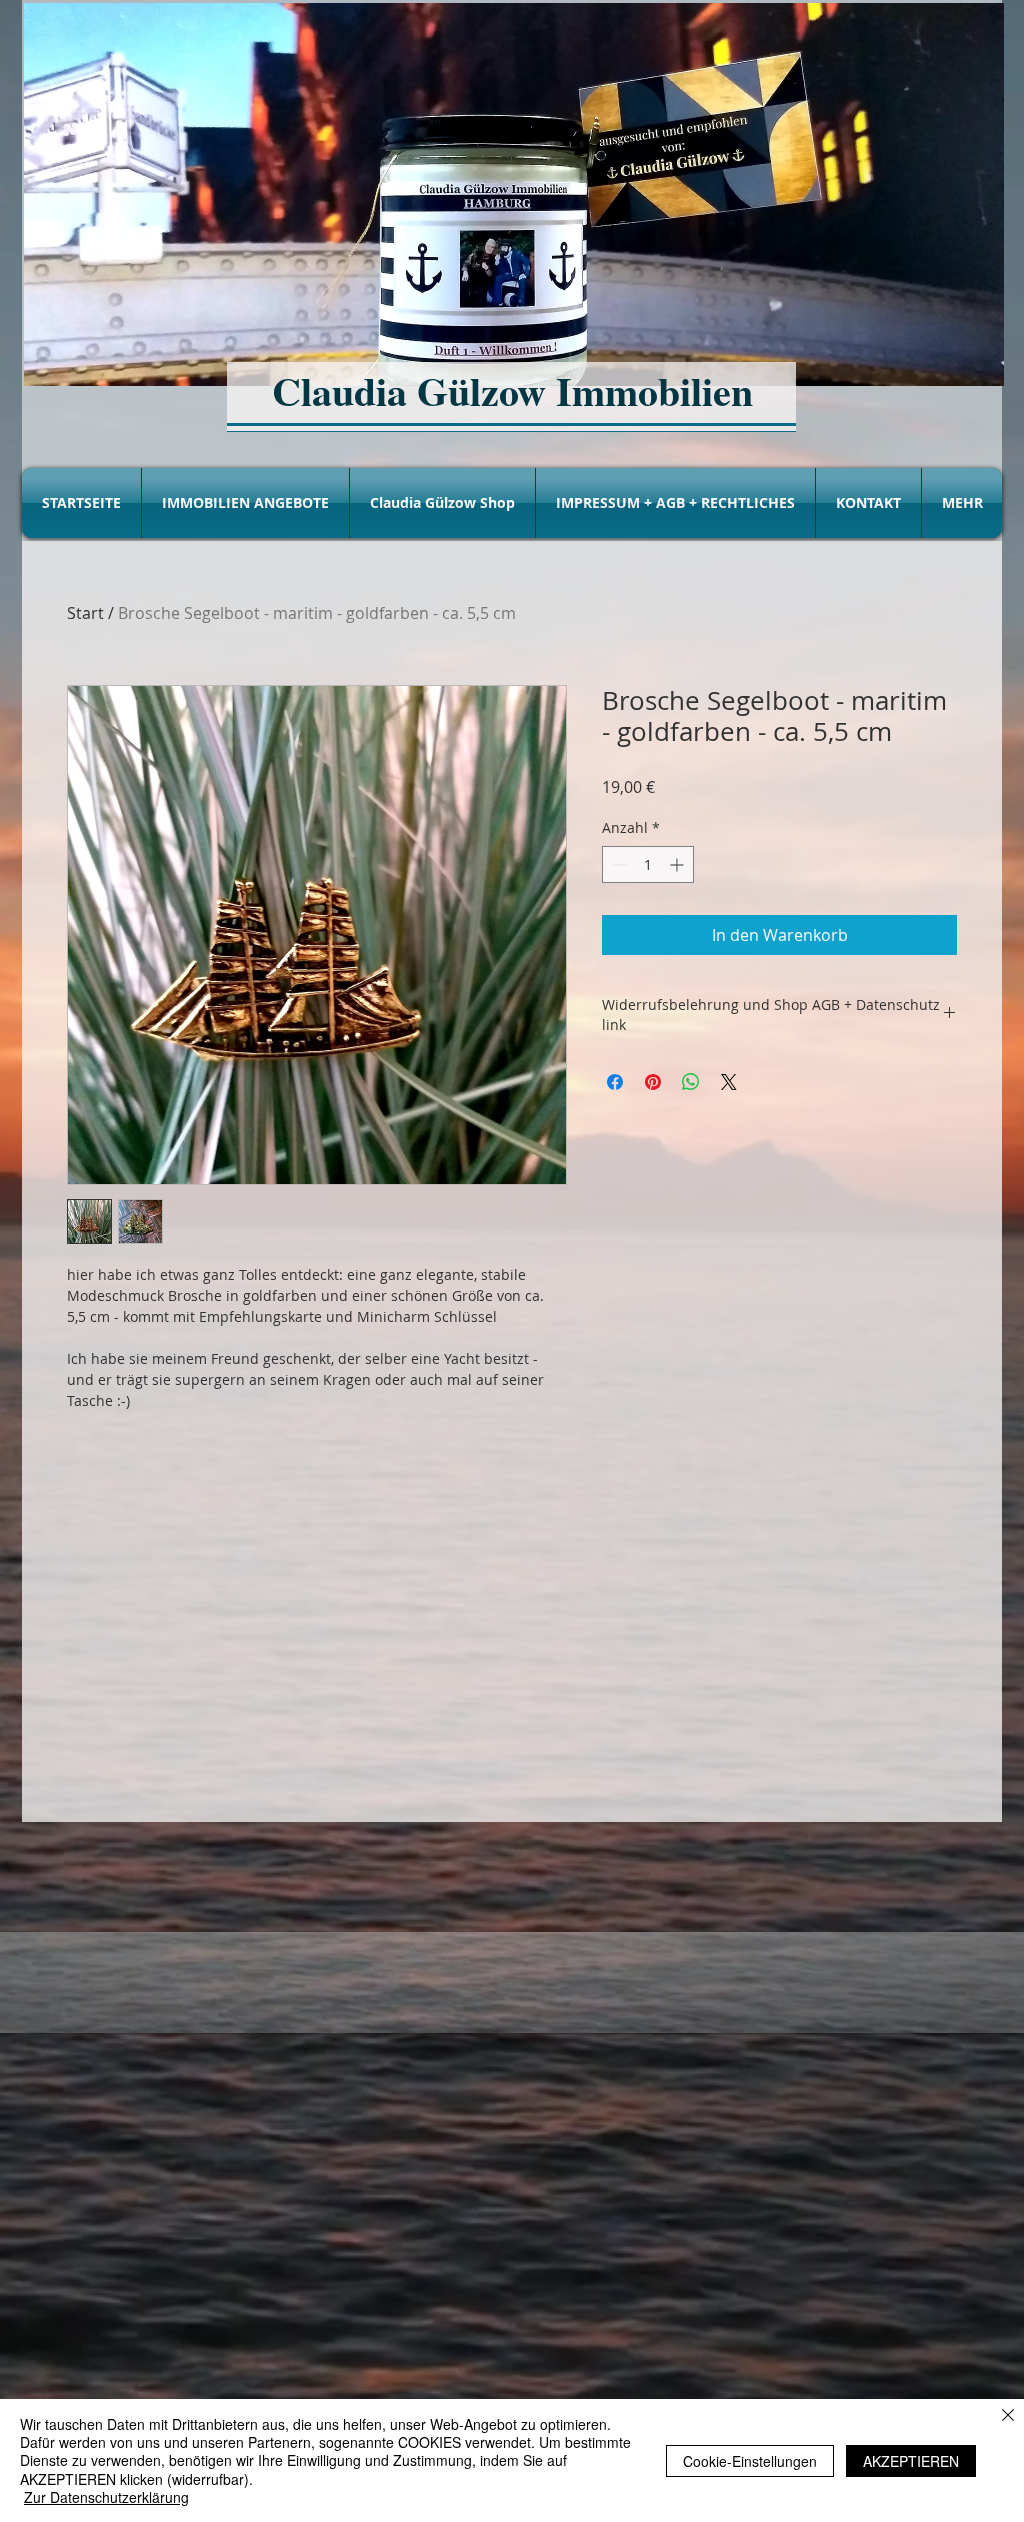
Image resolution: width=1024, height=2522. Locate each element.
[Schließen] (1008, 2417)
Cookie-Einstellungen (750, 2461)
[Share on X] (729, 1082)
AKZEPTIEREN (911, 2461)
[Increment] (678, 864)
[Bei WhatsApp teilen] (691, 1082)
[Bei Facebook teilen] (615, 1082)
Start (85, 613)
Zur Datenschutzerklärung (106, 2497)
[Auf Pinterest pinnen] (653, 1082)
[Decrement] (617, 864)
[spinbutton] (648, 864)
